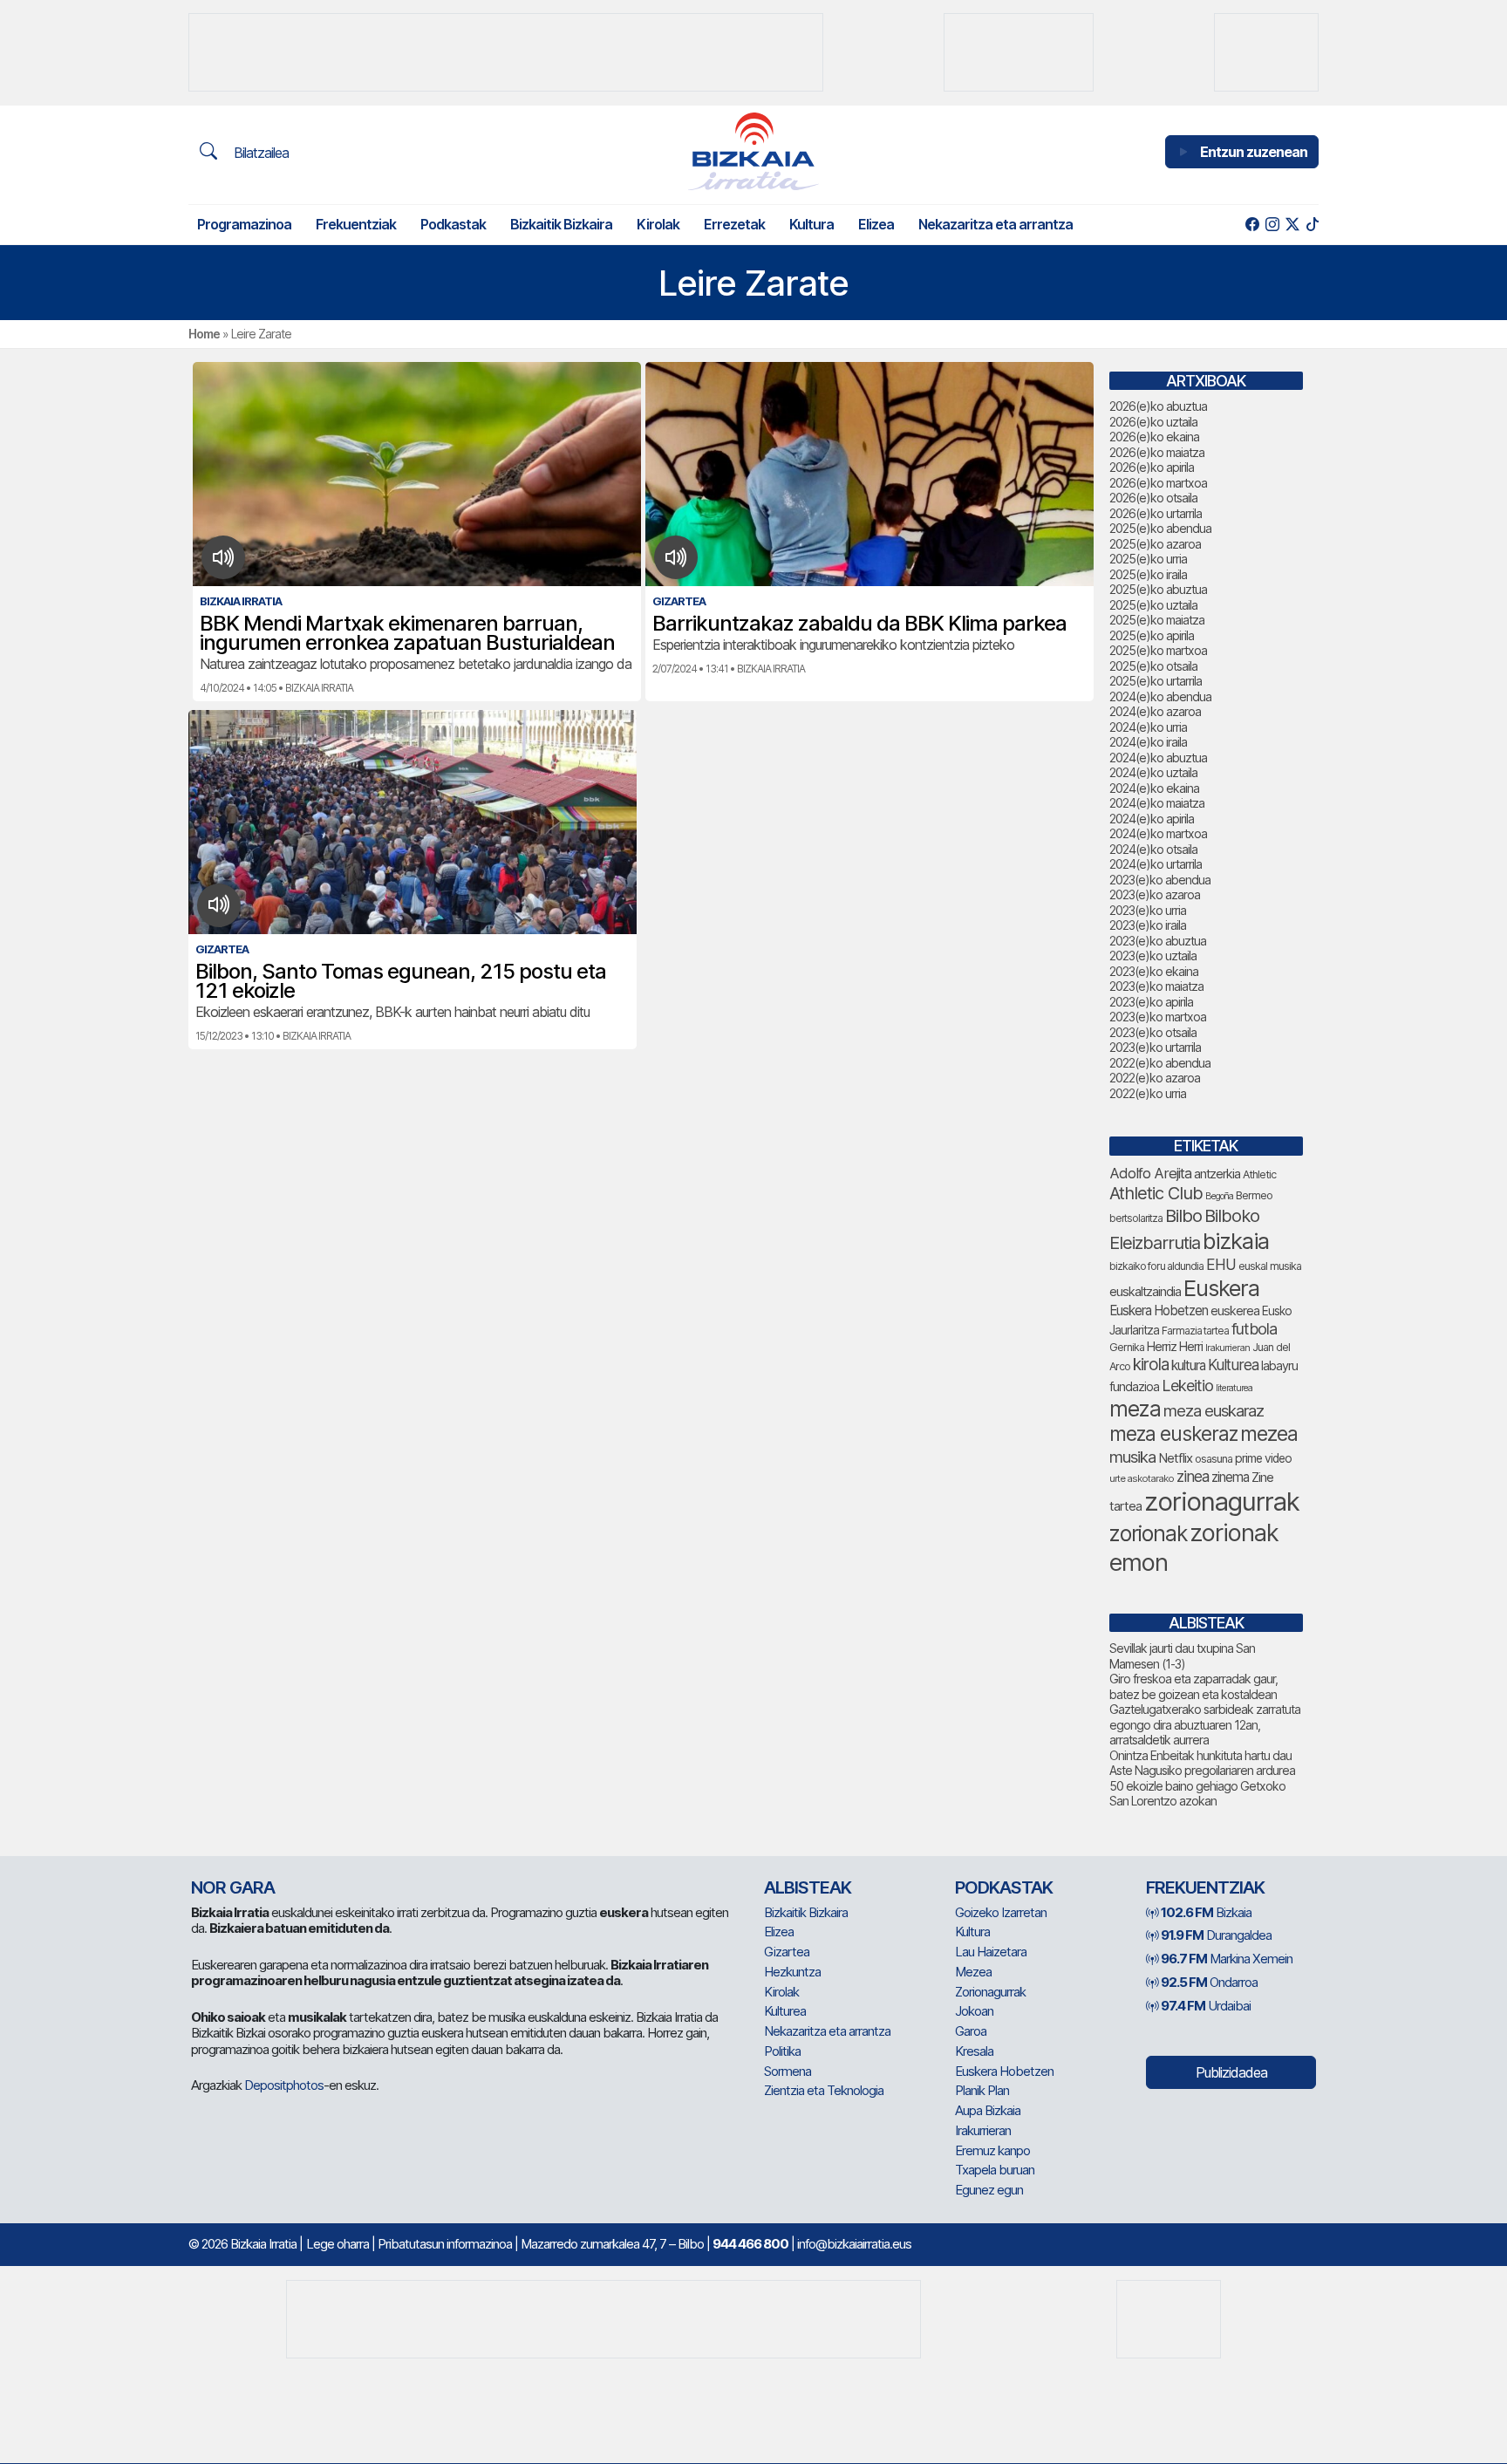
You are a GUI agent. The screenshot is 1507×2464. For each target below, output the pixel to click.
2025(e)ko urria (1148, 559)
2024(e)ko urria (1148, 727)
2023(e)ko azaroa (1155, 894)
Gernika (1127, 1347)
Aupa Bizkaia (988, 2110)
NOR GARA (233, 1887)
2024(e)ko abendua (1160, 696)
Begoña (1219, 1196)
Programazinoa (244, 224)
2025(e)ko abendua (1160, 528)
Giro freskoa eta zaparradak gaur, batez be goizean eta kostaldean (1193, 1686)
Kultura (811, 224)
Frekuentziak (356, 224)
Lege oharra (338, 2244)
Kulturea (1233, 1365)
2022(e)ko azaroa (1155, 1078)
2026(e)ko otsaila (1153, 498)
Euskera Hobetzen (1159, 1310)
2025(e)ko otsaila (1153, 666)
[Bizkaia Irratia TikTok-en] (1312, 225)
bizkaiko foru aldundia (1156, 1266)
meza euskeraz (1173, 1433)
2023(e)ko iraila (1148, 925)
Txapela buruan (995, 2170)
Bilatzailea (259, 153)
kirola (1151, 1365)
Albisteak (808, 1887)
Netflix (1175, 1458)
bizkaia (1236, 1241)
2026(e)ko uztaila (1153, 422)
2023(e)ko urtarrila (1155, 1047)
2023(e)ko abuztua (1158, 941)
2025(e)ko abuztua (1158, 589)
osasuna (1214, 1459)
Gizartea (787, 1952)
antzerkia (1217, 1174)
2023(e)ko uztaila (1153, 956)
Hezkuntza (792, 1972)
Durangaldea (1216, 1935)
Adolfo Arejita (1150, 1173)
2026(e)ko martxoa (1158, 483)
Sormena (788, 2071)
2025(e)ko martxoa (1158, 650)
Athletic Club (1156, 1193)
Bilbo (1183, 1215)
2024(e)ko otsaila (1153, 849)
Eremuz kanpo (992, 2150)
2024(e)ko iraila (1148, 742)
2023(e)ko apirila (1151, 1002)
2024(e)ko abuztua (1158, 758)
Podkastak (453, 224)
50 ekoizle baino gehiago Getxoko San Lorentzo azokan (1197, 1794)
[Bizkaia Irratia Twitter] (1292, 225)
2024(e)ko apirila (1152, 819)
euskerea (1235, 1310)
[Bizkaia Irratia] (753, 151)
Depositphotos (284, 2085)
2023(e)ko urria (1148, 910)
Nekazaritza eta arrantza (996, 224)
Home (204, 334)
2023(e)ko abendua (1160, 880)
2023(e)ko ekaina (1154, 971)
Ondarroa (1209, 1982)
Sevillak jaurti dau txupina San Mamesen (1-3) (1182, 1656)
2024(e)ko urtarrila (1156, 864)
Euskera (1221, 1288)
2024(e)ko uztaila (1153, 772)
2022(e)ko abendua (1160, 1063)
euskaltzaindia (1145, 1292)
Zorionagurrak (990, 1992)
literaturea (1234, 1388)
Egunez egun (989, 2190)
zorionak (1148, 1533)
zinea (1193, 1476)
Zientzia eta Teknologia (824, 2090)
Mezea (973, 1972)
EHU (1221, 1264)
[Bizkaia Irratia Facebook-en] (1252, 225)
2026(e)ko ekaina (1154, 437)
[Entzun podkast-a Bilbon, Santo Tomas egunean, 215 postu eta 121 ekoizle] (219, 905)
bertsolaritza (1136, 1218)
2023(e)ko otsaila (1153, 1032)
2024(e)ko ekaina (1154, 788)
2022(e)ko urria (1148, 1093)
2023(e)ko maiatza (1156, 986)
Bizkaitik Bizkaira (561, 224)
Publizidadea (1231, 2072)
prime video (1263, 1458)
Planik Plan (982, 2090)
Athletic (1259, 1174)
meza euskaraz (1214, 1410)
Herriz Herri (1175, 1347)
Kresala (974, 2051)
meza (1135, 1409)
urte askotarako (1142, 1478)
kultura (1188, 1365)
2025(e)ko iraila (1148, 574)
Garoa (971, 2031)
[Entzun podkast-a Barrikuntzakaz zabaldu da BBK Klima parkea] (676, 557)
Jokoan (974, 2011)
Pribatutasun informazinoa (445, 2244)
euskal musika (1270, 1266)
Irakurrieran (1227, 1348)
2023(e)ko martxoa (1158, 1017)
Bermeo (1254, 1195)
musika (1132, 1457)
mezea (1269, 1434)
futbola (1254, 1328)
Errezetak (734, 224)
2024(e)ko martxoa (1158, 833)
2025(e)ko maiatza (1157, 620)
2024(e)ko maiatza (1157, 803)
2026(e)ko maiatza (1157, 452)
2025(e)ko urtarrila (1156, 681)
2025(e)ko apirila (1152, 635)
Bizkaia (1206, 1912)
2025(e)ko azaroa (1155, 544)
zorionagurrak (1222, 1502)
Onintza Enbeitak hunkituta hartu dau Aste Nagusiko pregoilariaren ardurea (1202, 1763)
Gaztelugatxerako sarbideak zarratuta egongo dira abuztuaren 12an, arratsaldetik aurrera (1205, 1724)
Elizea (876, 224)
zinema (1230, 1477)
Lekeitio (1187, 1385)
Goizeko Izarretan (1001, 1912)
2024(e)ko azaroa (1155, 711)
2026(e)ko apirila (1152, 467)
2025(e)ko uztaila (1153, 605)
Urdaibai (1206, 2006)
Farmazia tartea (1195, 1331)
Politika (782, 2051)
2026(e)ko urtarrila (1156, 513)
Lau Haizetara (991, 1952)
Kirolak (658, 224)
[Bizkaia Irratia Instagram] (1272, 225)
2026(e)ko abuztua (1158, 406)
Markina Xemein (1227, 1959)
